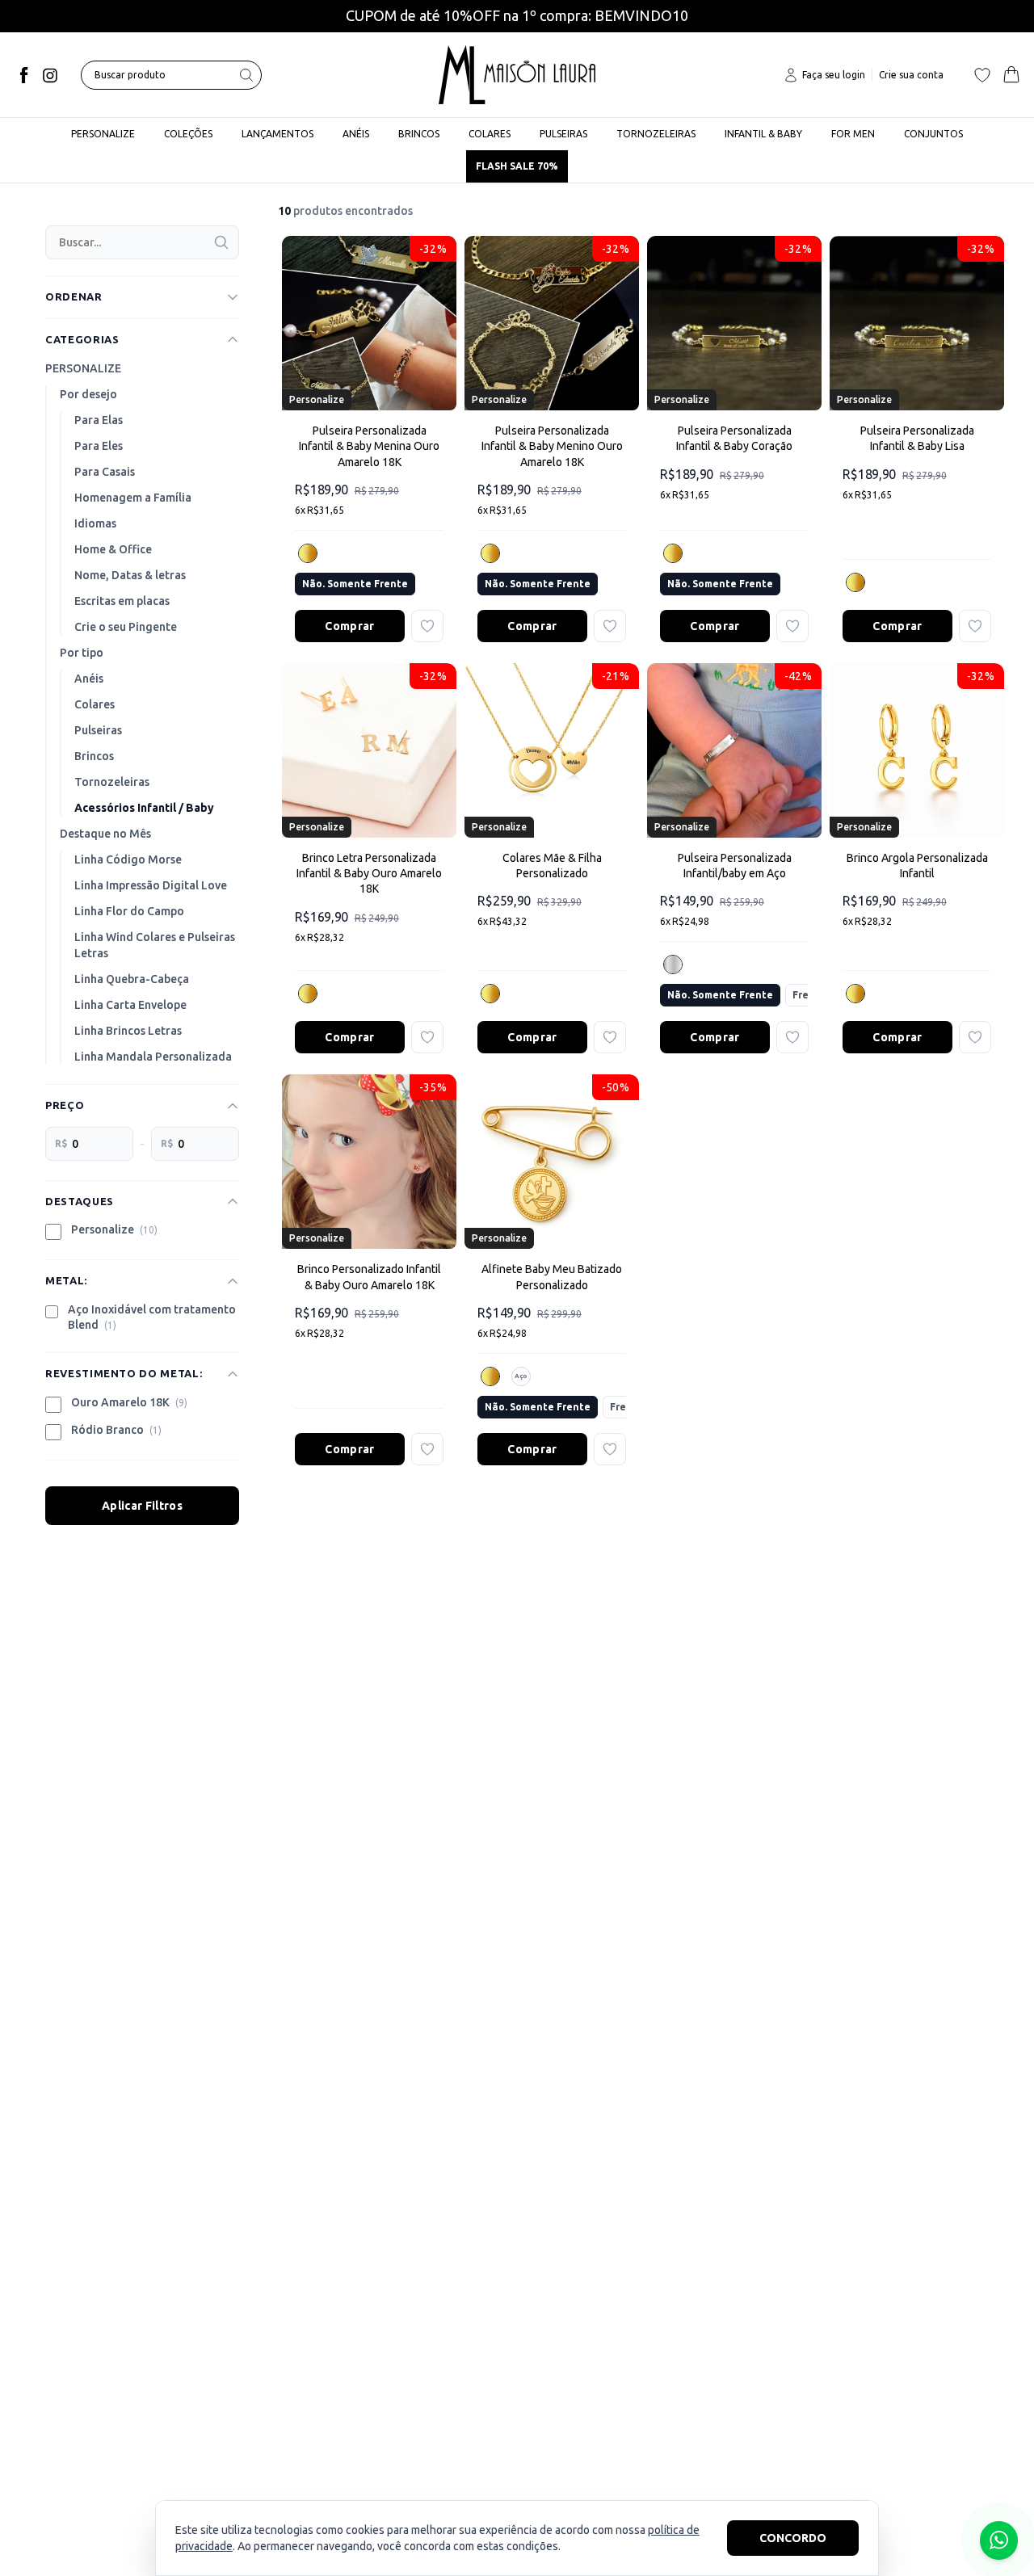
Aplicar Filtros (142, 1506)
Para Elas (99, 420)
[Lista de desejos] (982, 75)
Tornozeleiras (112, 782)
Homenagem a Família (133, 498)
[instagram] (50, 75)
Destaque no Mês (105, 834)
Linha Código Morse (128, 859)
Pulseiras (98, 730)
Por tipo (82, 653)
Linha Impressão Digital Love (151, 885)
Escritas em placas (122, 601)
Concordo (793, 2538)
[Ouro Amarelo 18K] (308, 553)
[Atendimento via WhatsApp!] (999, 2540)
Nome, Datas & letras (130, 575)
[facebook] (24, 75)
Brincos (94, 756)
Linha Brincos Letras (128, 1031)
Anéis (89, 679)
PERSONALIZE (83, 368)
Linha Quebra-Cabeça (132, 979)
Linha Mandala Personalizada (153, 1057)
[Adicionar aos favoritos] (427, 626)
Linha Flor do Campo (129, 911)
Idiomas (95, 523)
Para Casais (105, 472)
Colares (95, 704)
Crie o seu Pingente (126, 627)
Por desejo (88, 394)
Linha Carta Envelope (130, 1005)
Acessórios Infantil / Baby (144, 808)
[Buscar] (221, 242)
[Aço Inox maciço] (673, 964)
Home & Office (113, 549)
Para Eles (99, 446)
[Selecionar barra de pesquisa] (246, 75)
